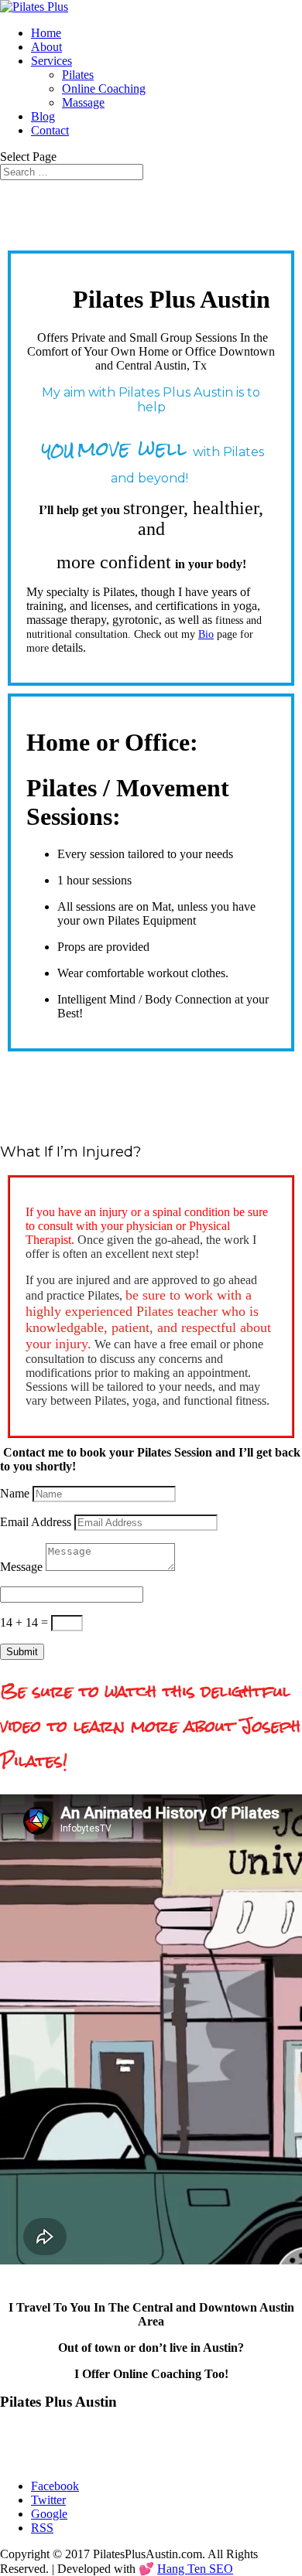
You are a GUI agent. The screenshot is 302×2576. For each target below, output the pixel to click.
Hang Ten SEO (195, 2569)
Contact (50, 130)
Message (21, 1567)
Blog (43, 116)
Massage (83, 102)
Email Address (36, 1522)
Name (15, 1493)
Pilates (78, 75)
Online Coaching (104, 89)
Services (51, 61)
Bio (206, 634)
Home (46, 33)
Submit (22, 1652)
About (46, 47)
